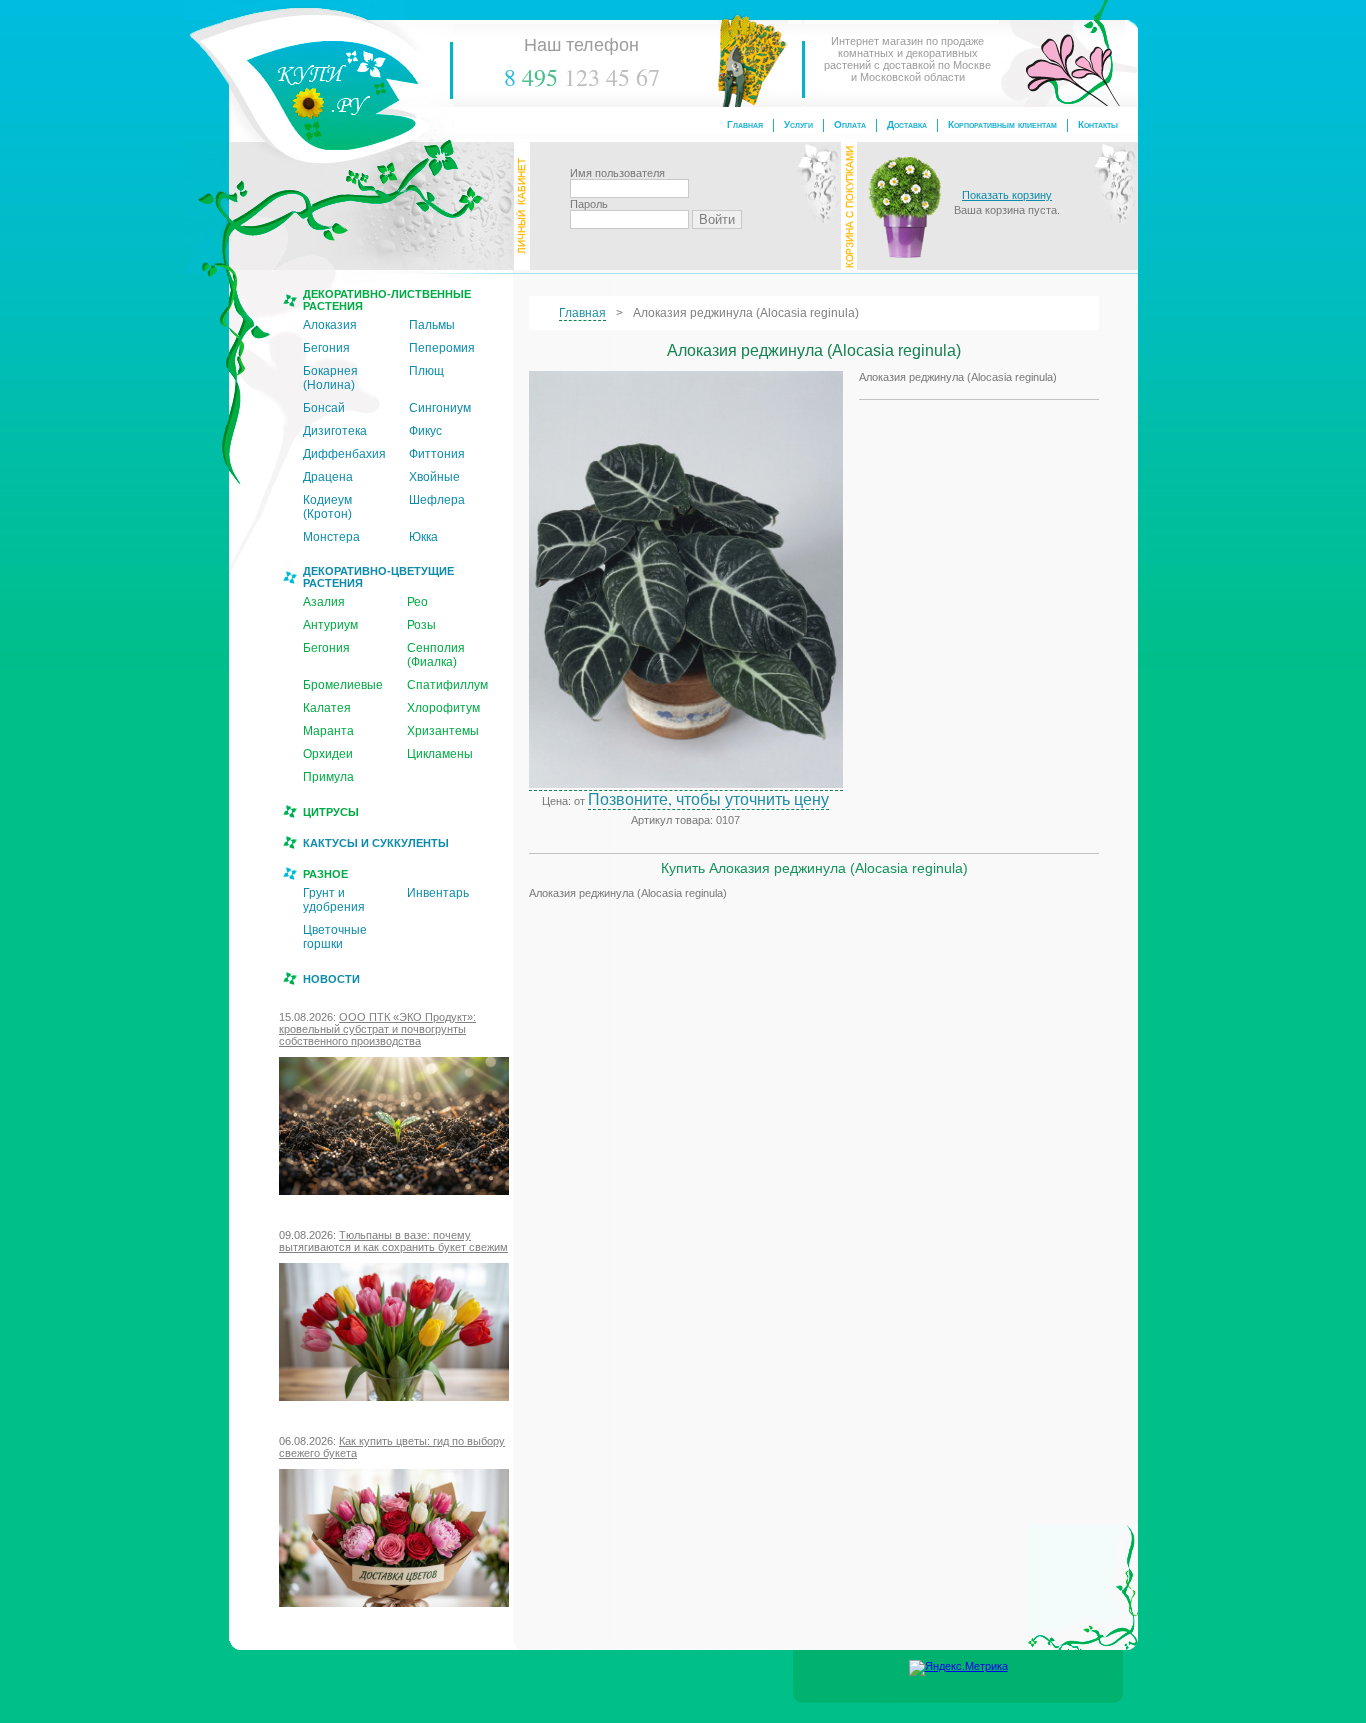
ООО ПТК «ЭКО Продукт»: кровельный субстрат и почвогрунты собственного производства (377, 1029)
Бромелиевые (343, 685)
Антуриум (330, 625)
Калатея (327, 708)
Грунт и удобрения (334, 900)
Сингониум (440, 408)
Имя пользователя (617, 173)
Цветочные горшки (335, 937)
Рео (417, 602)
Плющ (426, 371)
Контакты (1098, 124)
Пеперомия (442, 348)
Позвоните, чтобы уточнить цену (708, 798)
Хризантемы (443, 731)
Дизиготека (335, 431)
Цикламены (440, 754)
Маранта (328, 731)
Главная (745, 124)
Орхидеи (328, 754)
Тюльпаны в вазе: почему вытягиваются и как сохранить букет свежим (393, 1241)
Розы (421, 625)
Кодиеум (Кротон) (327, 507)
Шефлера (437, 500)
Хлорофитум (443, 708)
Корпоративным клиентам (1002, 124)
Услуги (798, 124)
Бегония (326, 348)
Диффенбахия (344, 454)
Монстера (331, 537)
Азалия (324, 602)
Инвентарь (438, 893)
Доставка (907, 124)
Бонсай (324, 408)
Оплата (850, 124)
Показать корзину (1007, 195)
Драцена (328, 477)
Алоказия (330, 325)
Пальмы (432, 325)
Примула (328, 777)
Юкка (423, 537)
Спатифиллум (447, 685)
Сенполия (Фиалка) (436, 655)
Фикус (425, 431)
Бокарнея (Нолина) (330, 378)
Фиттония (437, 454)
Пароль (589, 204)
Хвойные (434, 477)
